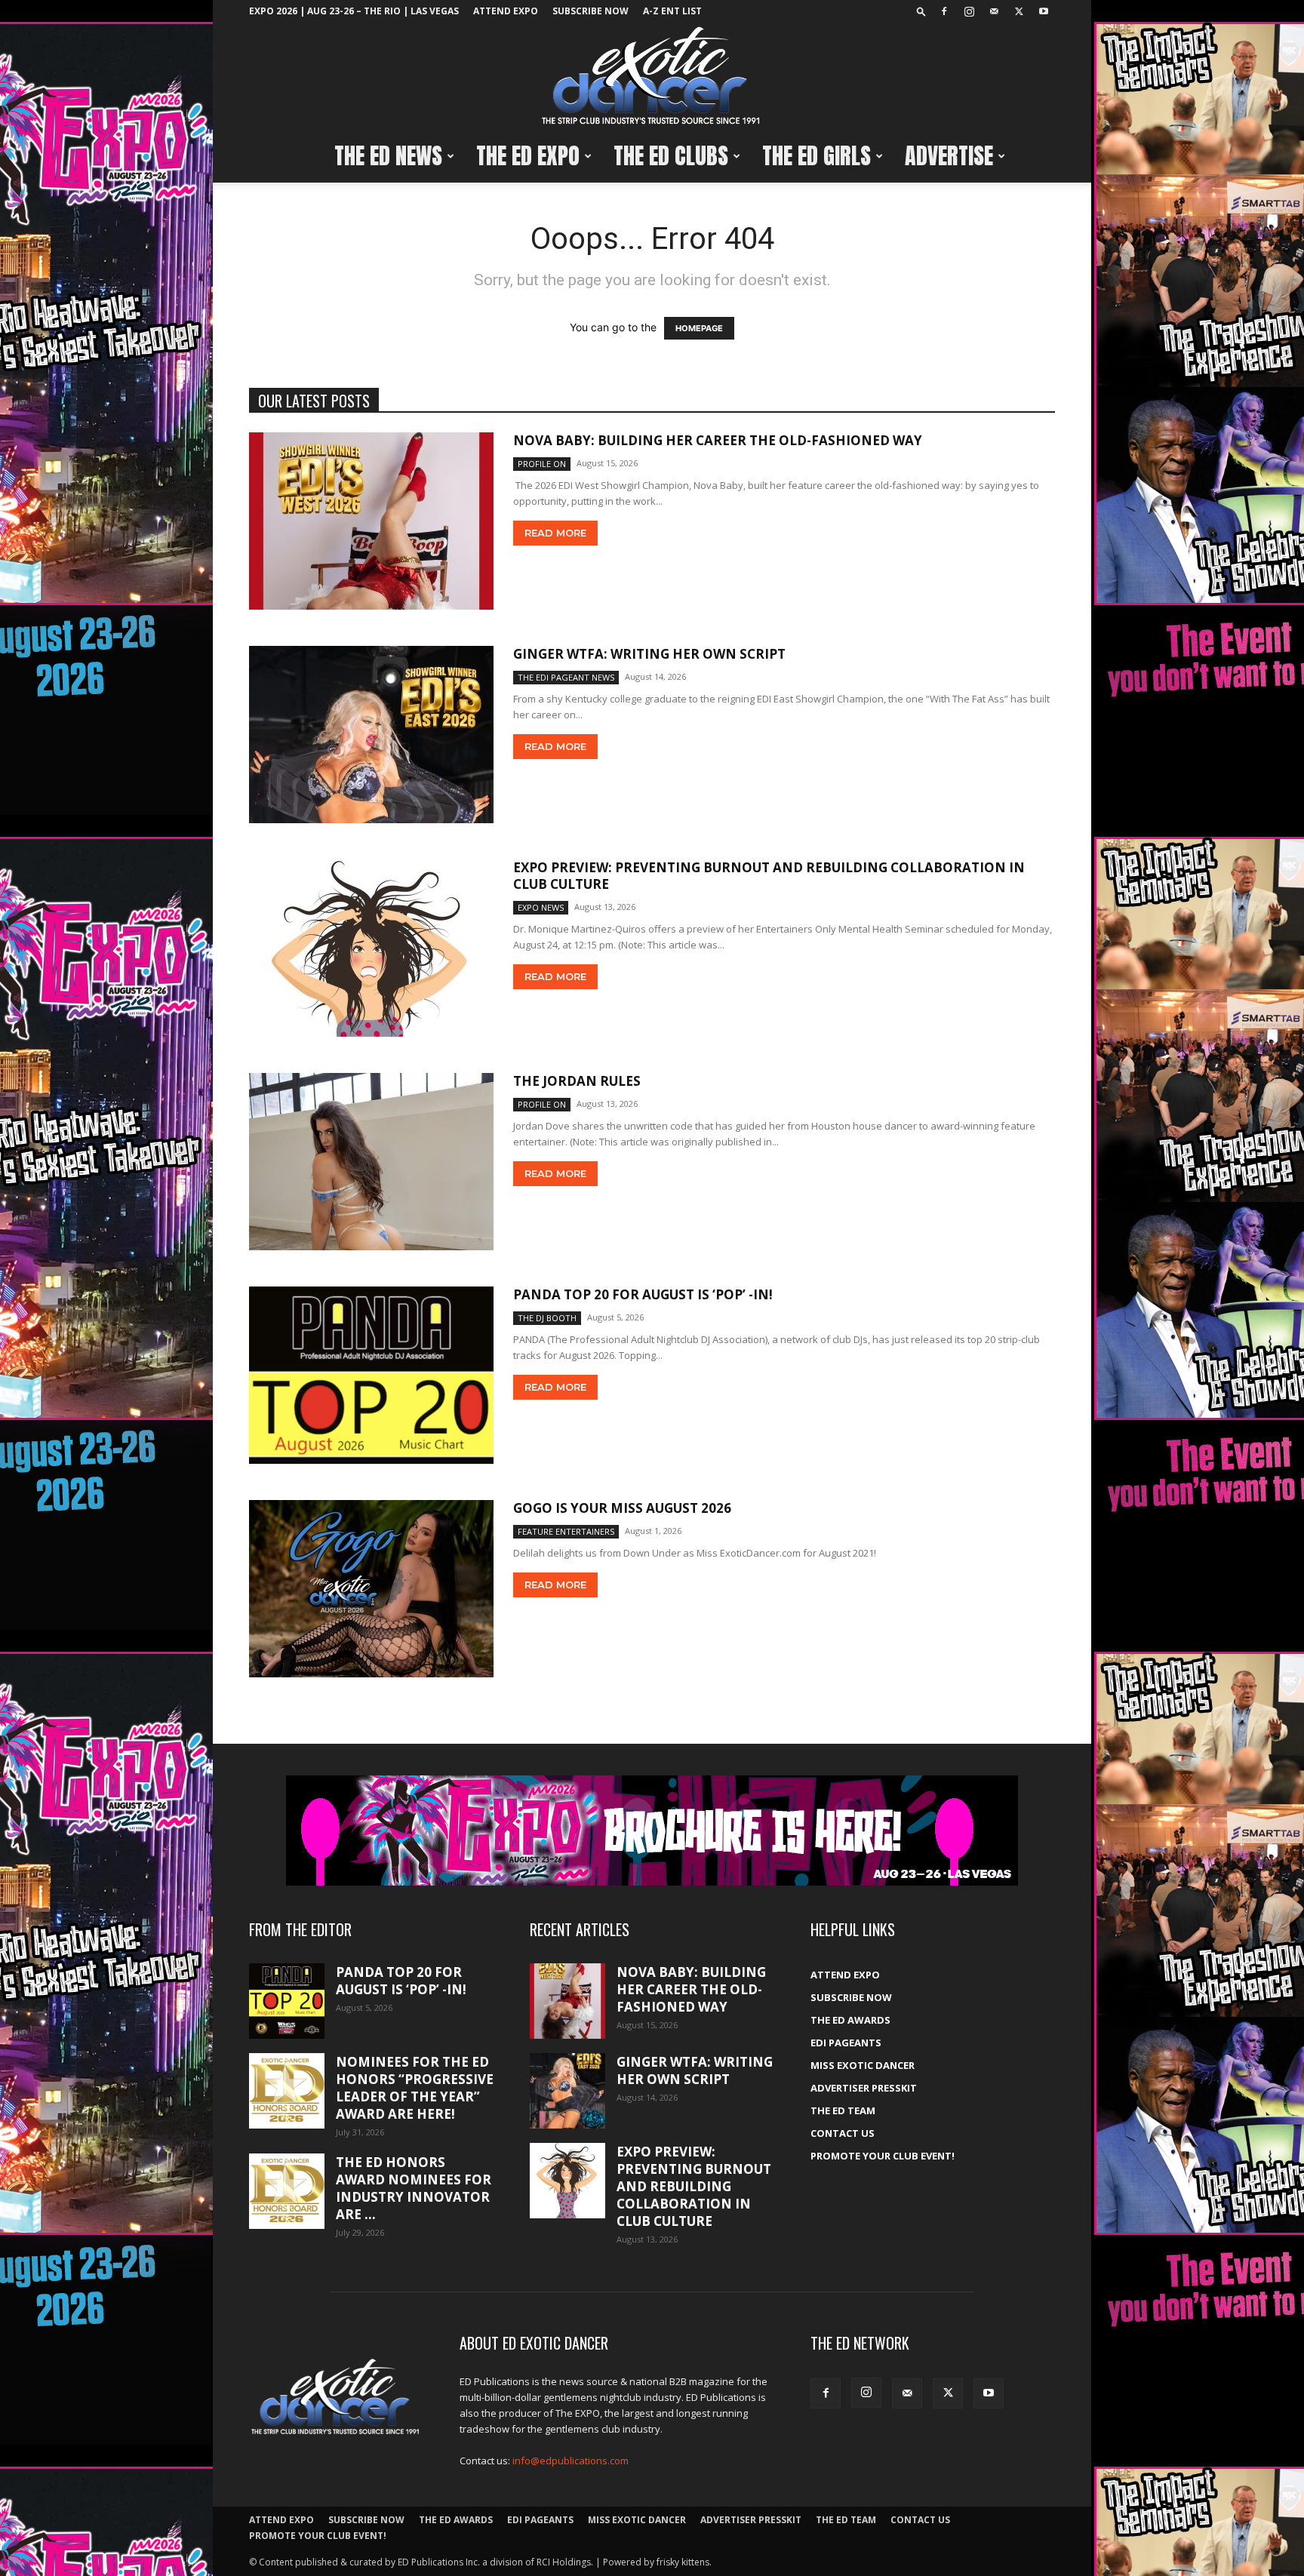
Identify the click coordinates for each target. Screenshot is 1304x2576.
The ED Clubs (671, 156)
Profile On (542, 464)
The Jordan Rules (577, 1081)
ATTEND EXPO (506, 11)
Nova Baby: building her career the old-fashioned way (718, 440)
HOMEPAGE (699, 328)
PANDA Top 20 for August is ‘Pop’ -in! (643, 1294)
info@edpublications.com (570, 2461)
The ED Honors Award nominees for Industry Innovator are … (414, 2188)
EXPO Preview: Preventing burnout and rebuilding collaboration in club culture (769, 876)
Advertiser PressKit (864, 2088)
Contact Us (843, 2133)
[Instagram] (969, 11)
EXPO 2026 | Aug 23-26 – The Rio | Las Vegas (354, 11)
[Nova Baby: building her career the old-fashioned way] (371, 521)
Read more (555, 533)
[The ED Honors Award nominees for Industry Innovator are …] (287, 2191)
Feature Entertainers (566, 1531)
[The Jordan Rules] (371, 1162)
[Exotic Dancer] (652, 76)
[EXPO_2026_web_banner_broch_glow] (652, 1831)
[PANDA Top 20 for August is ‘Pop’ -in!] (371, 1375)
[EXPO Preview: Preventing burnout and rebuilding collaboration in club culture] (371, 948)
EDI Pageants (846, 2043)
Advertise (949, 156)
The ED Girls (817, 156)
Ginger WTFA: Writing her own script (649, 654)
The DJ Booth (547, 1318)
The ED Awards (850, 2020)
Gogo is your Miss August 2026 (622, 1508)
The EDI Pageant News (566, 677)
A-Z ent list (672, 11)
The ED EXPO (528, 156)
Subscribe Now (590, 11)
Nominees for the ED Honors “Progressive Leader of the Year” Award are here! (415, 2088)
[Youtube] (1044, 11)
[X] (1019, 11)
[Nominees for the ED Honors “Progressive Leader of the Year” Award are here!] (287, 2091)
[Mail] (994, 11)
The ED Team (843, 2110)
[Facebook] (944, 11)
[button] (921, 11)
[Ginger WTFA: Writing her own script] (371, 735)
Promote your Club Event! (883, 2156)
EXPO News (541, 907)
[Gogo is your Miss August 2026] (371, 1589)
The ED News (388, 156)
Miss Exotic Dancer (863, 2065)
